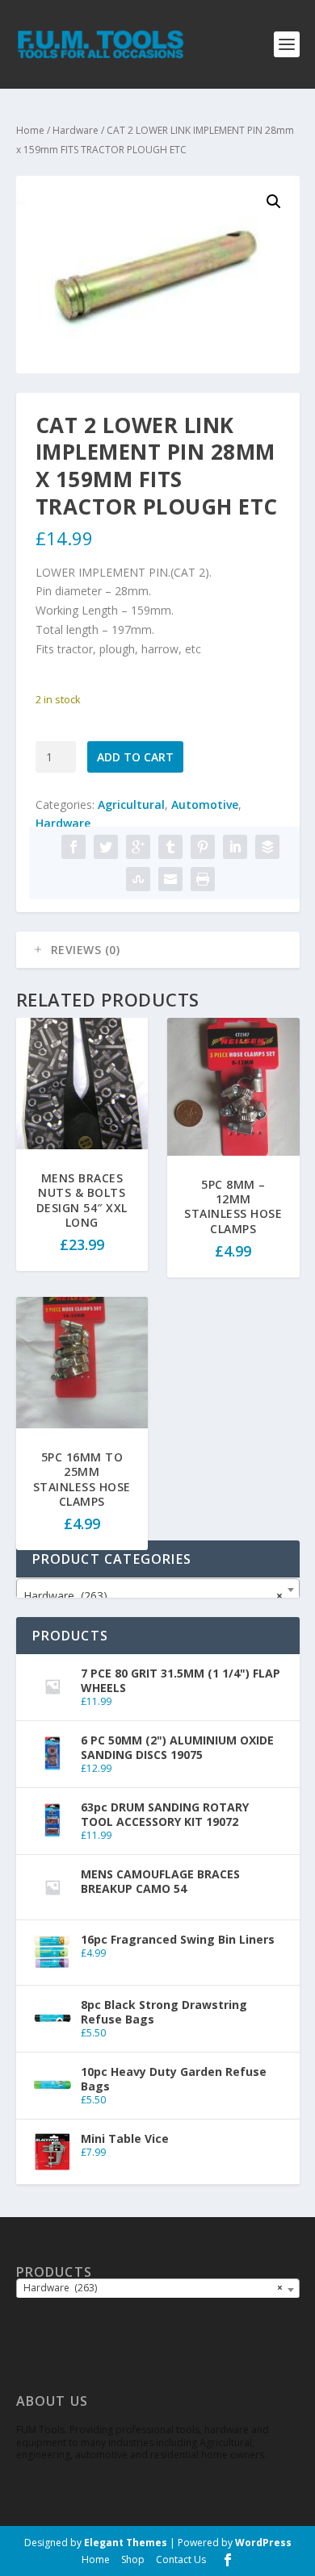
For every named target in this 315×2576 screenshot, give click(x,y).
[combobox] (158, 1590)
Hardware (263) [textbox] (153, 1596)
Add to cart (135, 757)
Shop (133, 2559)
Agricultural (131, 804)
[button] (274, 202)
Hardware (76, 130)
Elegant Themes (126, 2543)
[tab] (158, 950)
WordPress (263, 2543)
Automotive (205, 804)
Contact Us (181, 2559)
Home (30, 130)
